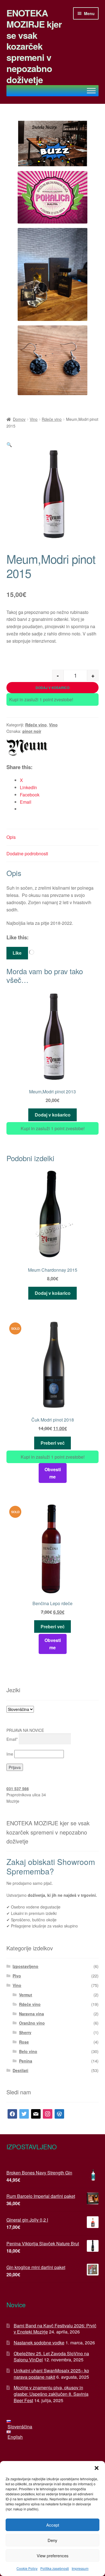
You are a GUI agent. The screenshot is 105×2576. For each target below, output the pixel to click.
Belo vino (28, 2051)
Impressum (80, 2568)
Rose (24, 2042)
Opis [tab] (11, 837)
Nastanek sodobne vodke (39, 2343)
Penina (26, 2061)
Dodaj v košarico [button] (53, 1115)
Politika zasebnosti (55, 2568)
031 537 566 (18, 1788)
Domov (19, 419)
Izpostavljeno (25, 1966)
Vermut (26, 1995)
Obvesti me (53, 1473)
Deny (53, 2540)
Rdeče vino (52, 419)
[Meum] (27, 748)
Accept (53, 2525)
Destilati (20, 2070)
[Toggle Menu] (91, 91)
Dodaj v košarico (53, 688)
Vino (34, 419)
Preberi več (53, 1443)
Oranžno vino (32, 2023)
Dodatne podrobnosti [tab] (27, 854)
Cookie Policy (27, 2568)
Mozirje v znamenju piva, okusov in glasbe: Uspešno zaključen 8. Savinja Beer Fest (51, 2394)
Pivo (17, 1976)
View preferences (53, 2555)
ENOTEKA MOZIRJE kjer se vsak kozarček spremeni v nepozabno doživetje (34, 46)
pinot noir (32, 731)
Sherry (25, 2032)
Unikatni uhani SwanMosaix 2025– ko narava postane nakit (51, 2374)
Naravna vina (32, 2014)
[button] (97, 2468)
